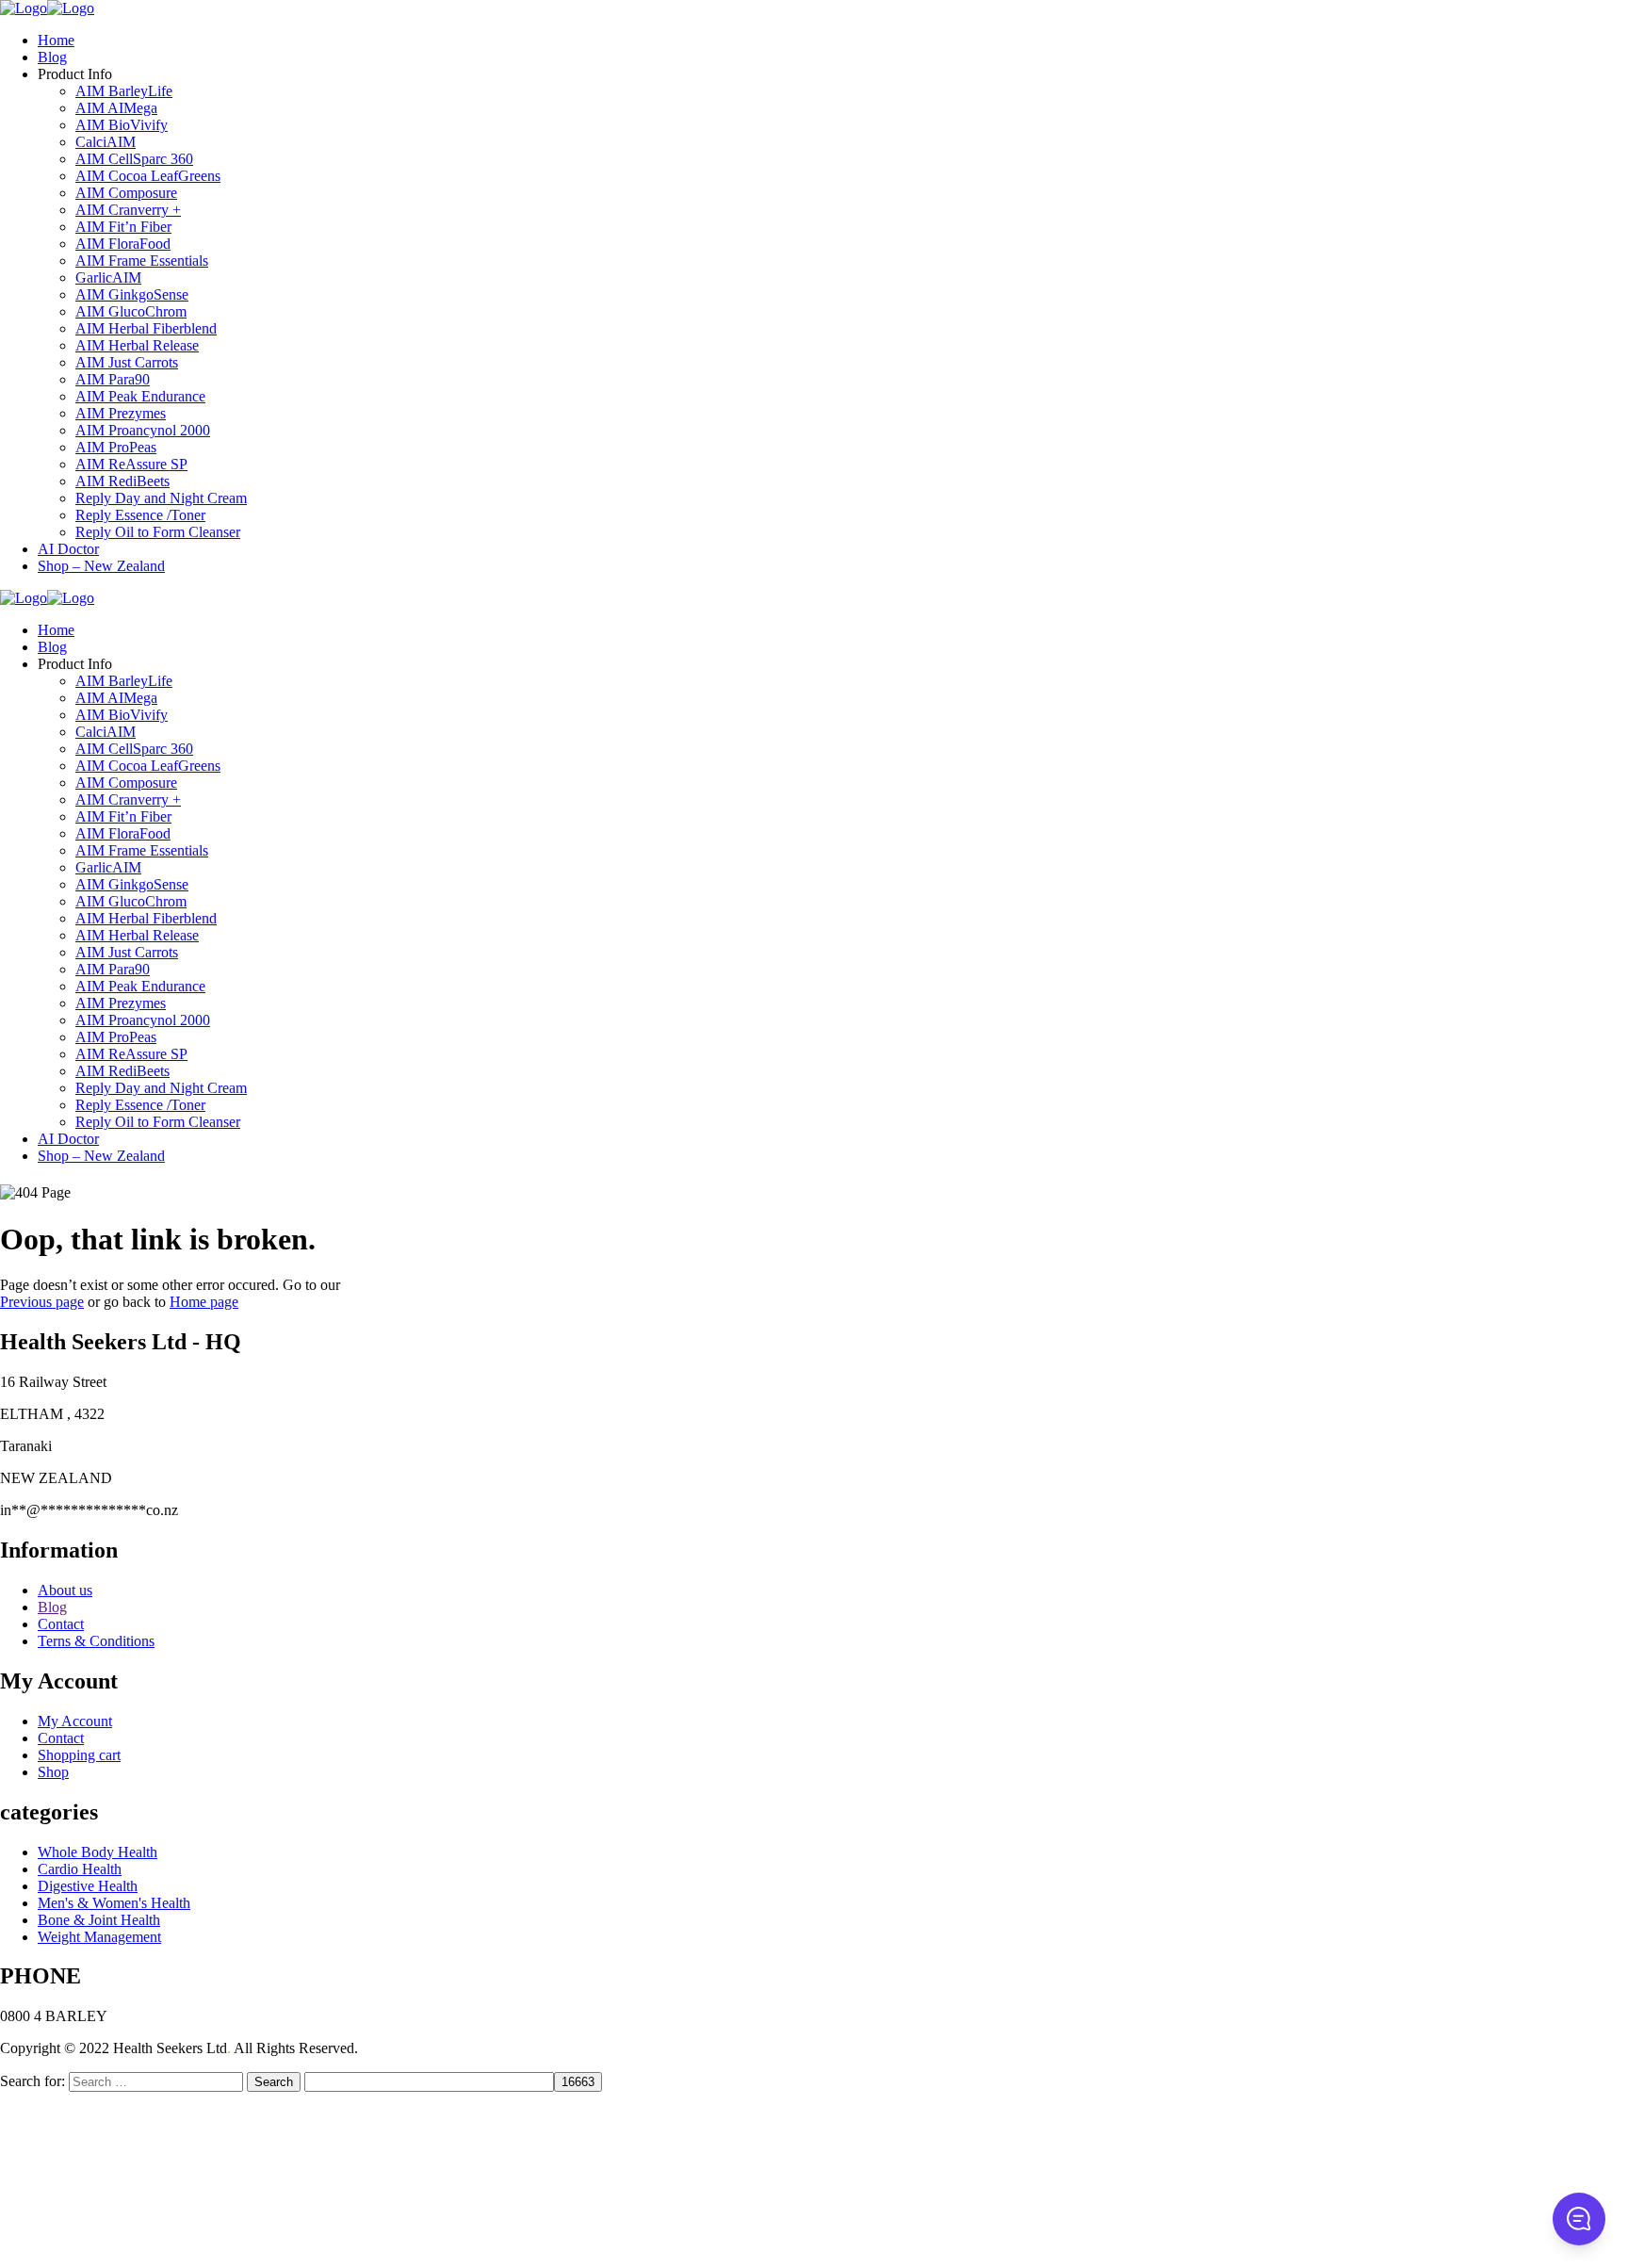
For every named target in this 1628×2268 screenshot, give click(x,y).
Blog (52, 57)
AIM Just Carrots (127, 362)
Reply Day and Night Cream (161, 498)
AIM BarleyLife (124, 91)
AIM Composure (126, 193)
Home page (204, 1302)
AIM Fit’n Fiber (123, 227)
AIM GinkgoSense (132, 294)
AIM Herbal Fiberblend (146, 328)
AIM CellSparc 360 (134, 159)
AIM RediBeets (122, 481)
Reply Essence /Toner (140, 515)
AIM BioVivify (122, 125)
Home (56, 40)
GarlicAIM (108, 277)
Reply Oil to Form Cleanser (158, 532)
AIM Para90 (113, 379)
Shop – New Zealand (101, 566)
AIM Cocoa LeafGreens (148, 176)
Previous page (42, 1302)
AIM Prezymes (121, 413)
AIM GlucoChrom (131, 311)
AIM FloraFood (123, 244)
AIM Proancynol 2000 (143, 430)
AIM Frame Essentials (142, 261)
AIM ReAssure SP (131, 464)
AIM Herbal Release (137, 345)
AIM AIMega (116, 108)
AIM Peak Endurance (140, 396)
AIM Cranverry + (128, 210)
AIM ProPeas (116, 447)
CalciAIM (106, 142)
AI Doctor (68, 549)
